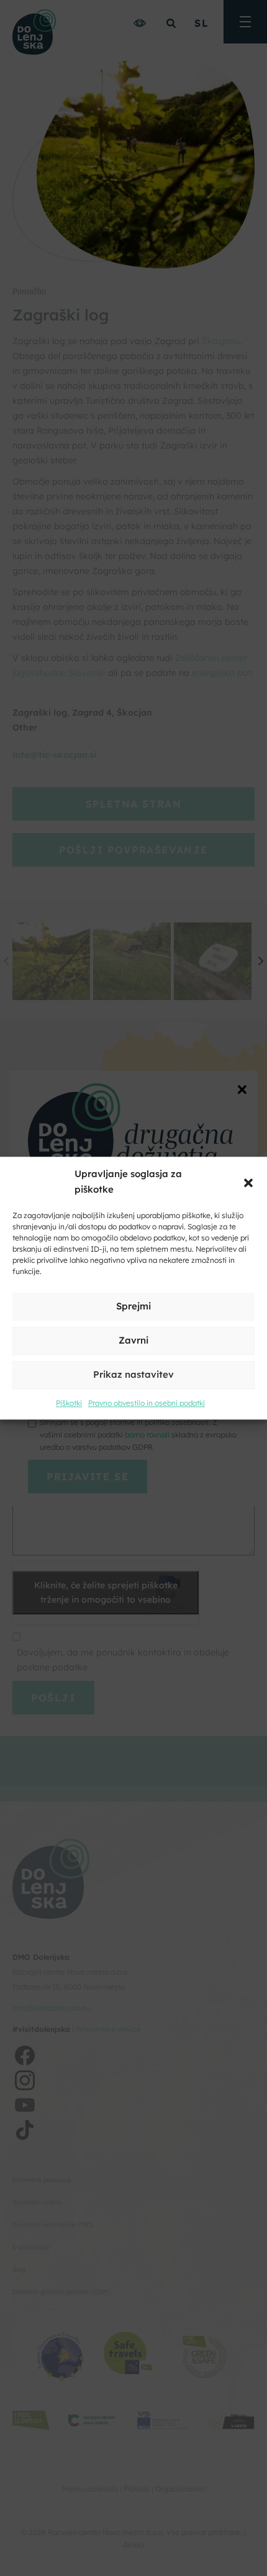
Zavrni (133, 1341)
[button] (248, 1182)
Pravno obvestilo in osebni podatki (147, 1403)
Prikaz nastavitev (133, 1375)
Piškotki (69, 1403)
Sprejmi (133, 1307)
